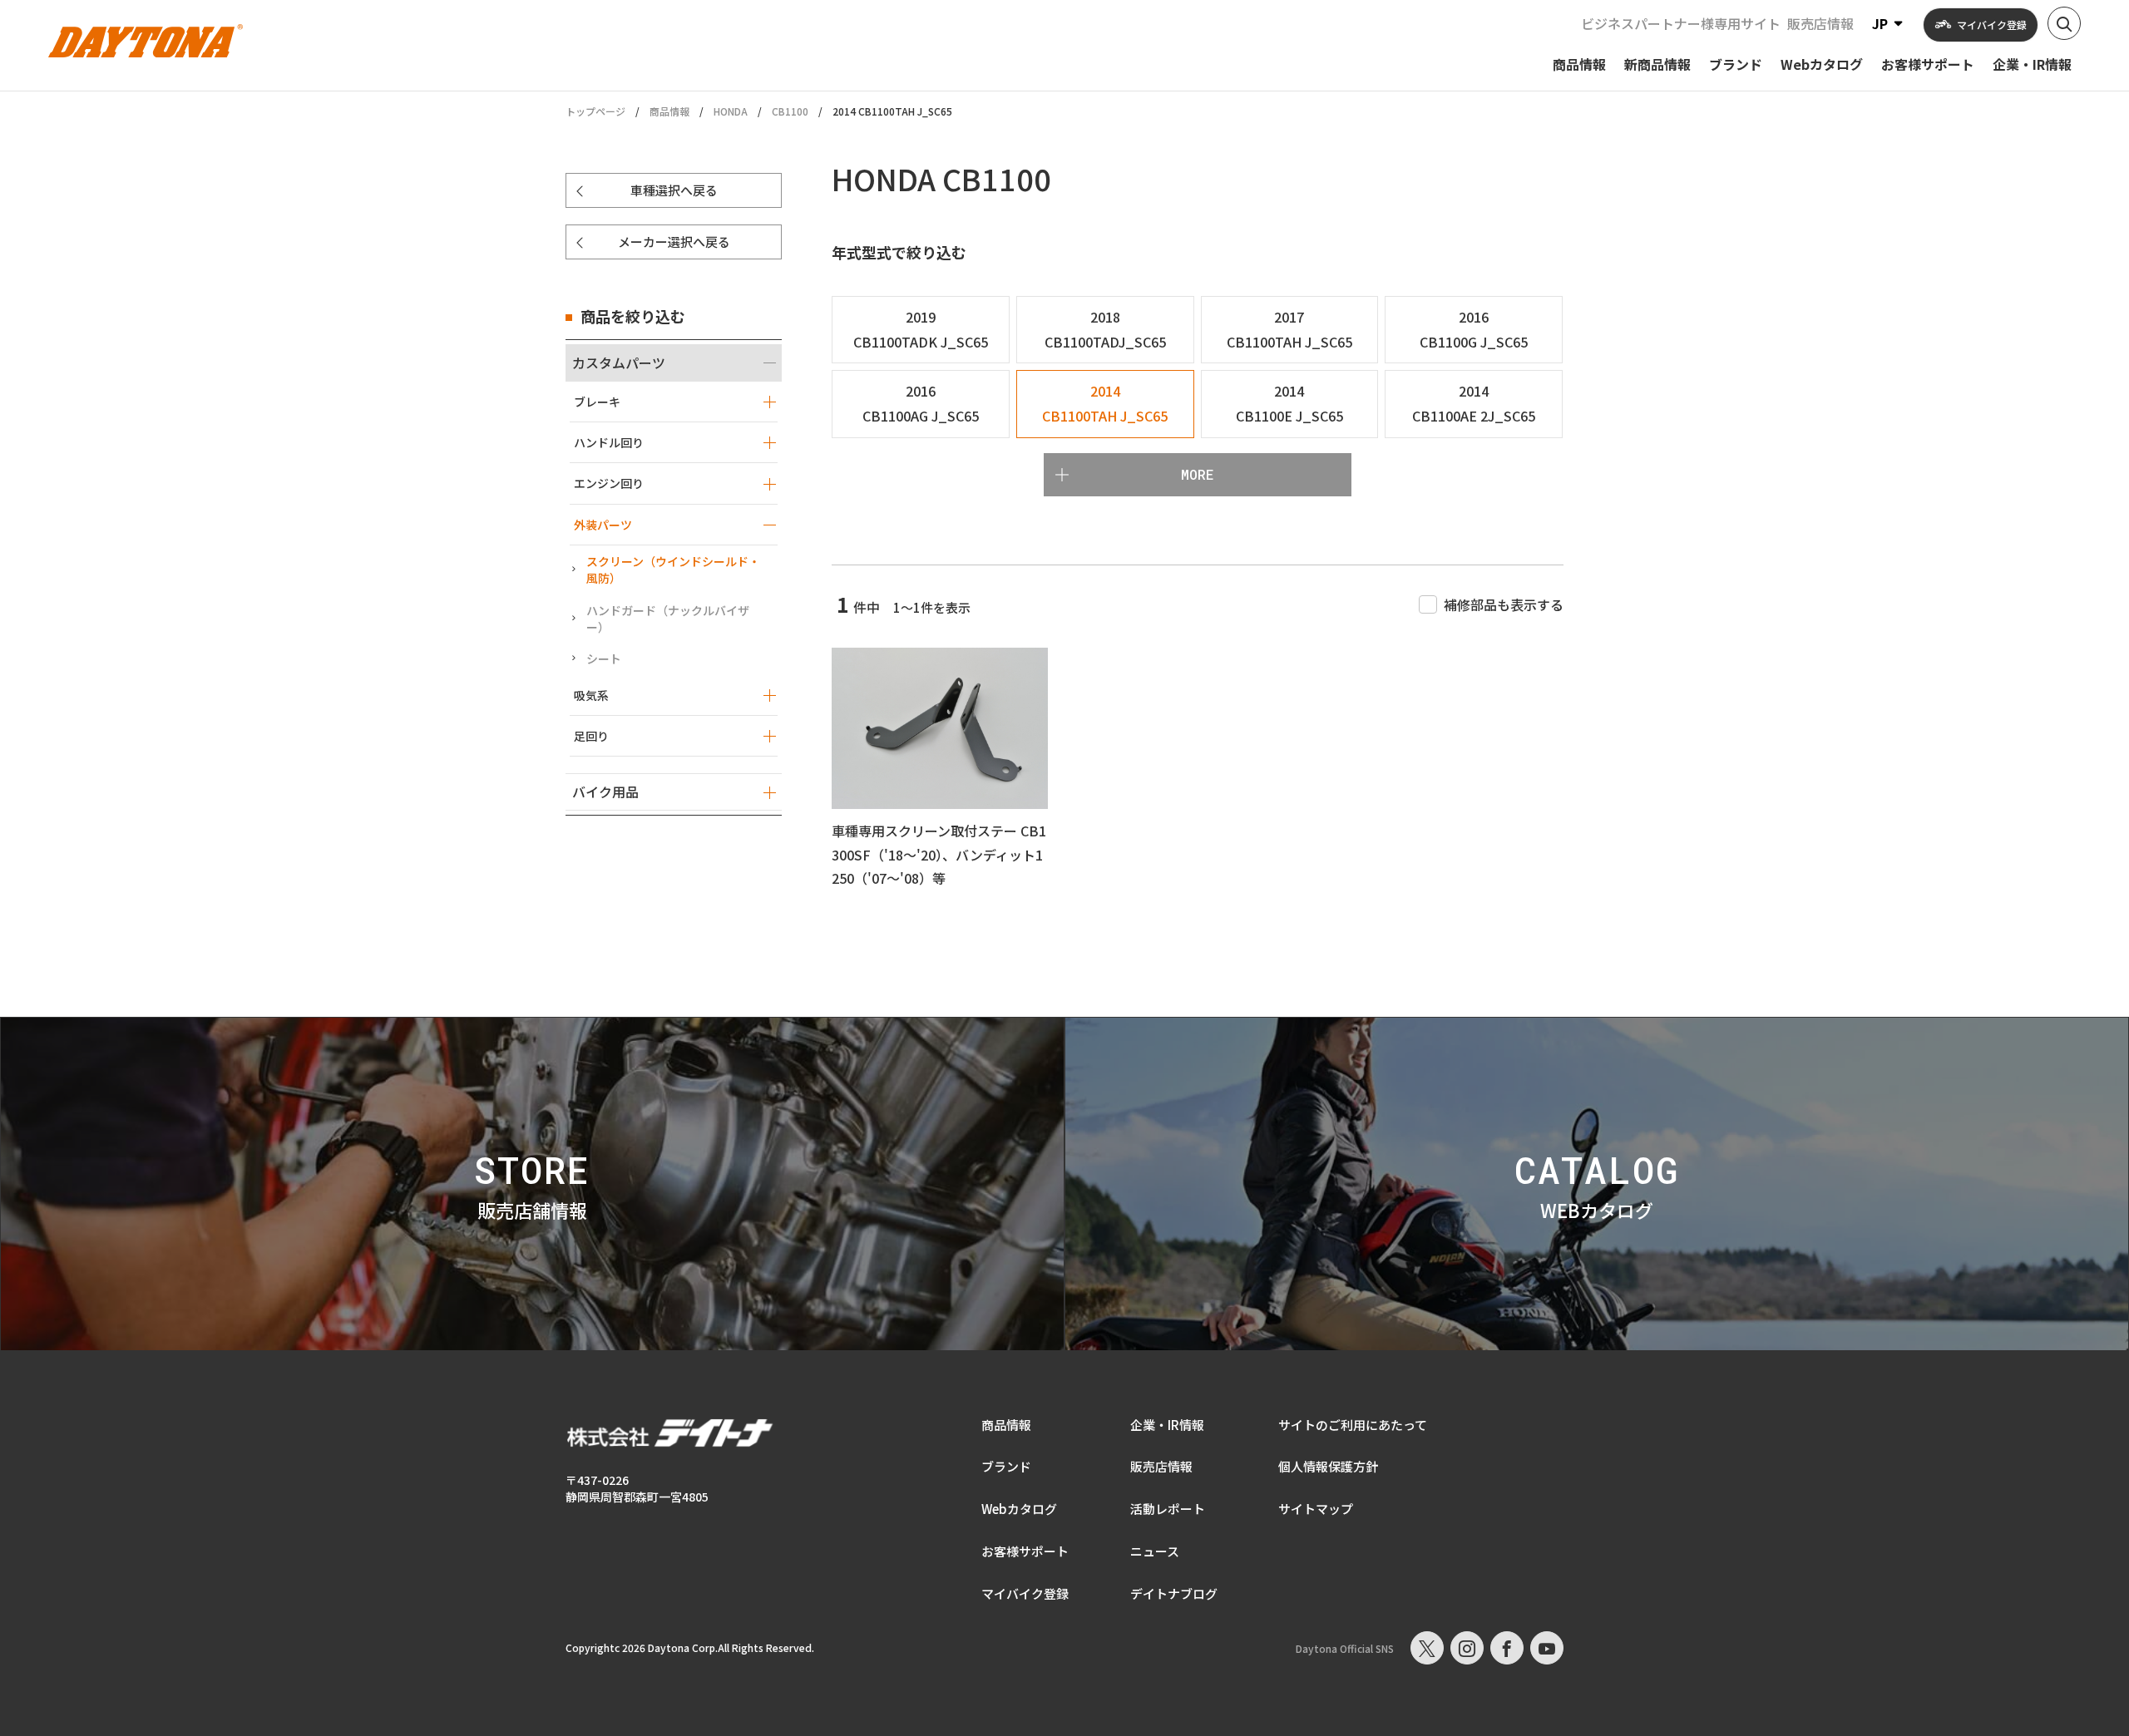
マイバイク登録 (1025, 1593)
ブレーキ (597, 402)
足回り (591, 736)
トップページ (595, 111)
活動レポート (1168, 1509)
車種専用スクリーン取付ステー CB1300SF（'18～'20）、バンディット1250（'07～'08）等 (939, 855)
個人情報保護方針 (1328, 1466)
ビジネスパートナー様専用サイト (1681, 23)
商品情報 (669, 111)
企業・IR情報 (1167, 1425)
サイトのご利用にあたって (1353, 1425)
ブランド (1006, 1466)
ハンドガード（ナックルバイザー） (668, 619)
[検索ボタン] (2064, 23)
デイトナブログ (1174, 1593)
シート (604, 658)
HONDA (731, 111)
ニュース (1155, 1551)
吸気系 (591, 695)
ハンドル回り (609, 442)
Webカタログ (1019, 1509)
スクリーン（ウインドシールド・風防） (673, 570)
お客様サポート (1025, 1551)
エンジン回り (609, 483)
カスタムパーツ (619, 362)
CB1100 (790, 111)
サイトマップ (1316, 1509)
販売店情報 (1820, 23)
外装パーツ (603, 525)
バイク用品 (605, 792)
